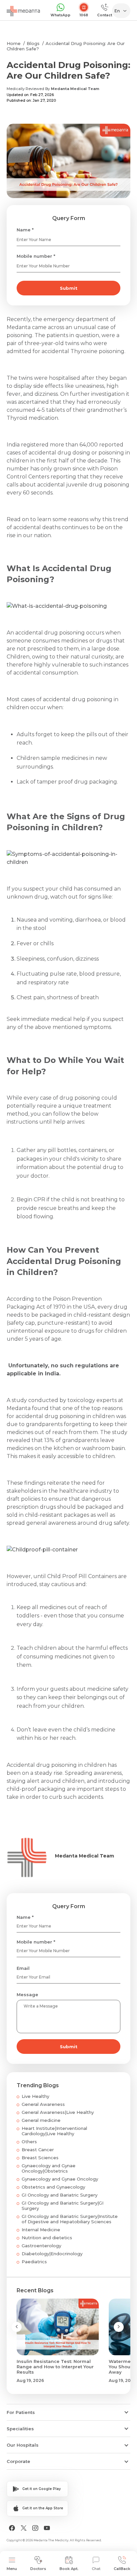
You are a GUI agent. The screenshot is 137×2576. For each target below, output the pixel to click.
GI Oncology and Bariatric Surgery (60, 2195)
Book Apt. (69, 2569)
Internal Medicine (41, 2230)
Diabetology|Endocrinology (52, 2254)
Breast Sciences (40, 2158)
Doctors (38, 2569)
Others (29, 2142)
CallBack (122, 2569)
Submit (69, 288)
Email (23, 1968)
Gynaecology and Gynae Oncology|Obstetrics (49, 2168)
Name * (25, 230)
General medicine (41, 2120)
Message (27, 1995)
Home (14, 43)
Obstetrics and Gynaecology (53, 2187)
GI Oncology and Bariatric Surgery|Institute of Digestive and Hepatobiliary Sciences (70, 2219)
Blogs (33, 43)
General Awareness (43, 2104)
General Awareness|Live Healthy (58, 2112)
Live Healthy (35, 2096)
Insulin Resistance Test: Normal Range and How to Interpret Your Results (55, 2367)
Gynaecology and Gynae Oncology (60, 2179)
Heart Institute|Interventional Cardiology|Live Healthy (54, 2131)
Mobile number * (36, 256)
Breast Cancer (38, 2150)
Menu (12, 2569)
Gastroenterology (41, 2246)
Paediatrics (34, 2262)
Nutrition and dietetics (47, 2238)
